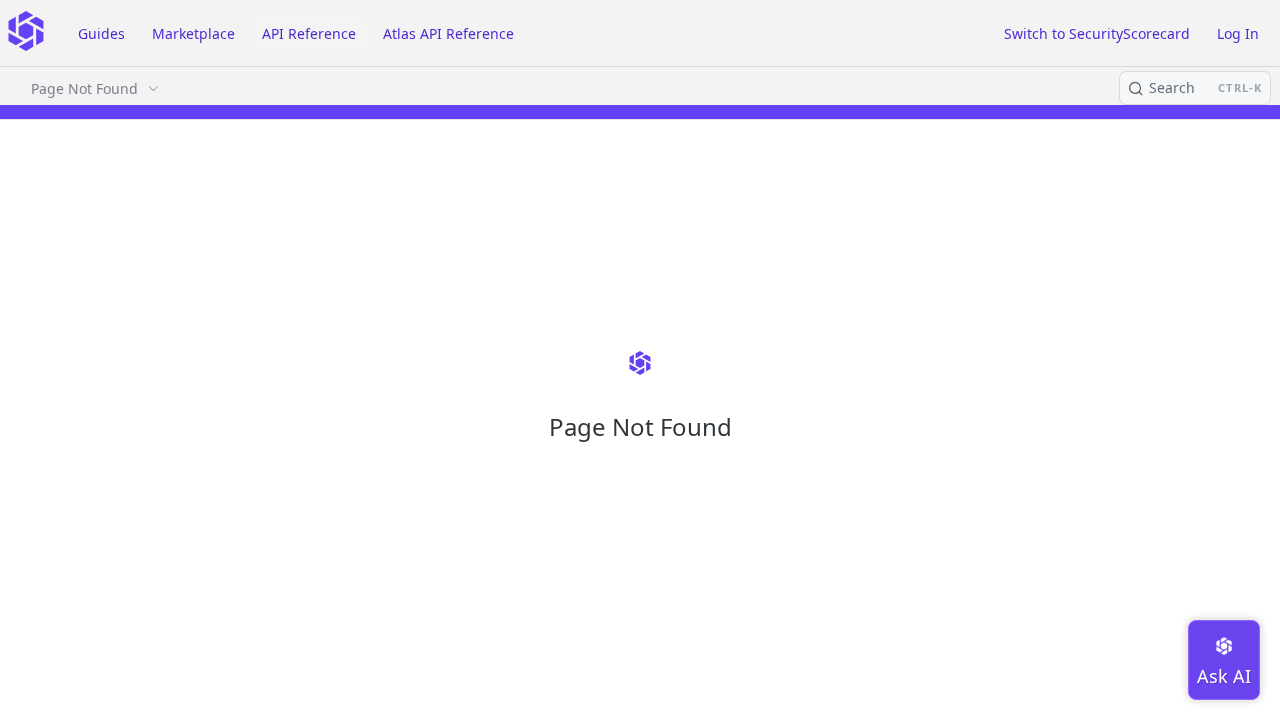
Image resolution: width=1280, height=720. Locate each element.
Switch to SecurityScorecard (1097, 33)
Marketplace (193, 33)
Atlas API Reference (448, 33)
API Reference (309, 33)
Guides (101, 33)
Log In (1238, 33)
